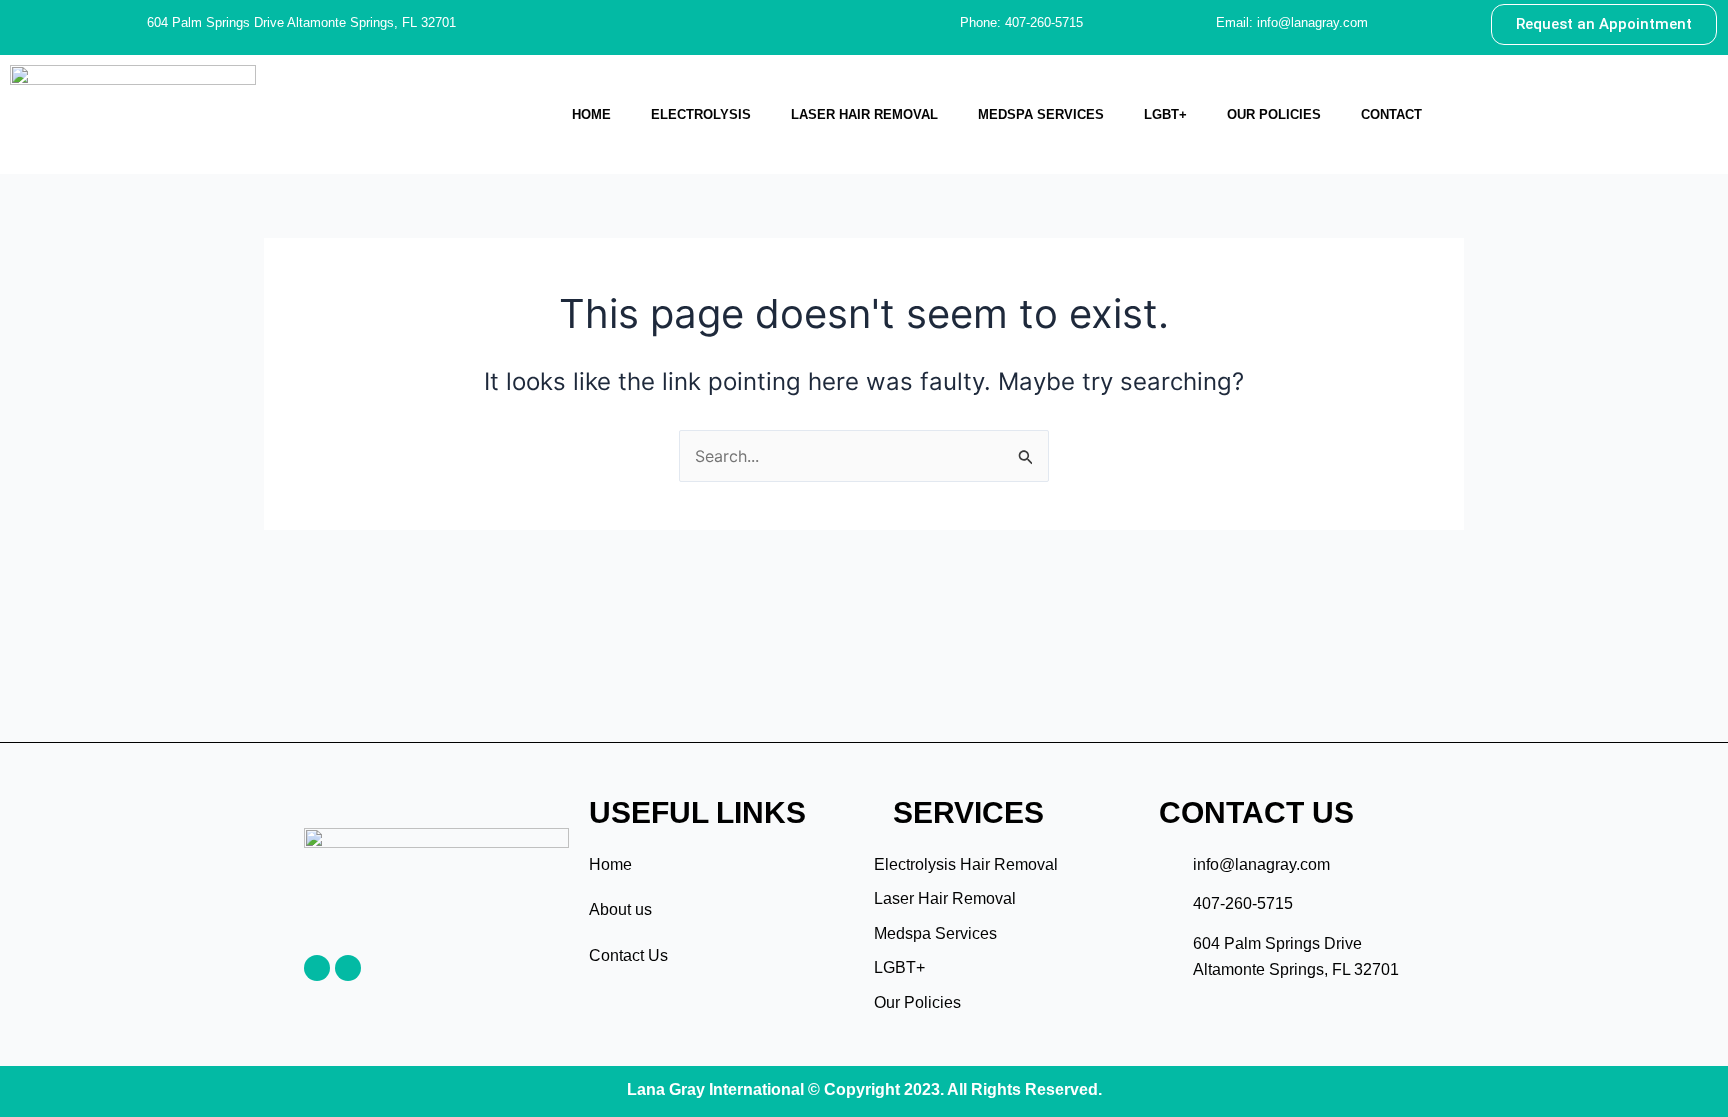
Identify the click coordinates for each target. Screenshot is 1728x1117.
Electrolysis (701, 114)
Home (591, 114)
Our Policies (1274, 114)
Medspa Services (1041, 114)
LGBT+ (1165, 114)
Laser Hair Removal (864, 114)
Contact (1391, 114)
